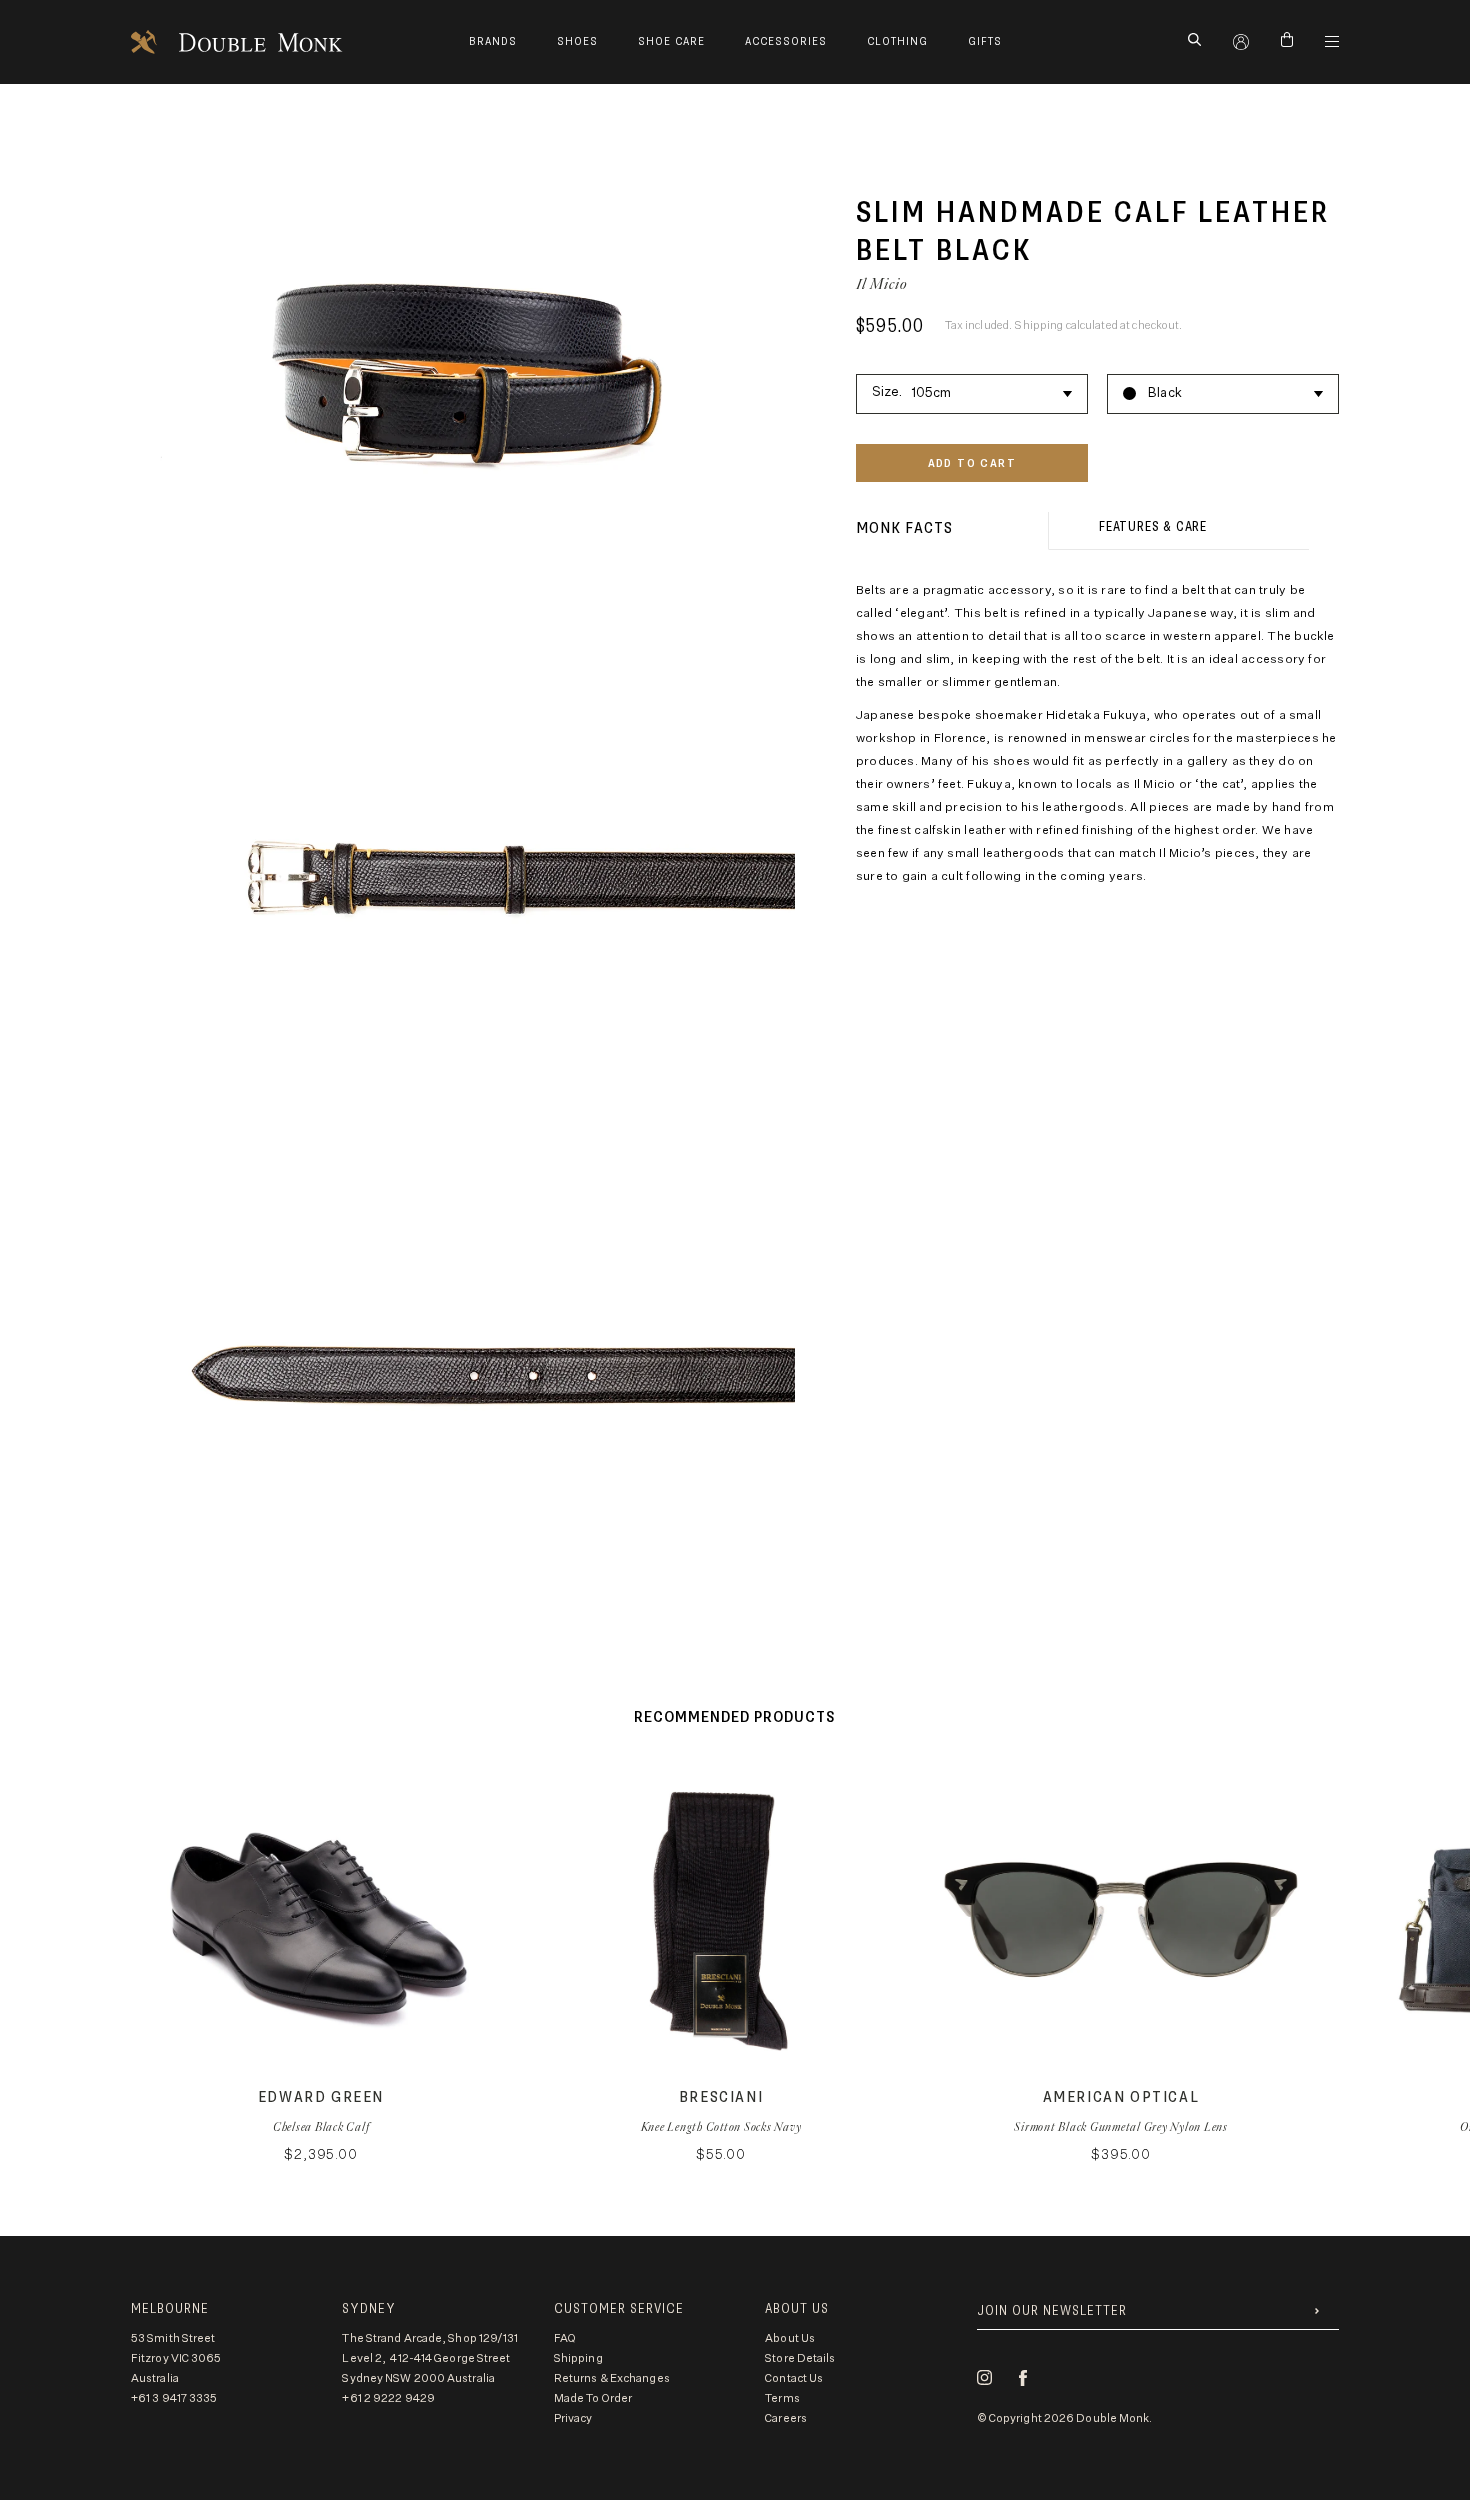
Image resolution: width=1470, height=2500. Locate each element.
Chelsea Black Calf (321, 2126)
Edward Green (321, 2097)
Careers (786, 2418)
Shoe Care (671, 41)
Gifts (985, 41)
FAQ (565, 2338)
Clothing (897, 41)
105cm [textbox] (932, 392)
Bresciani (721, 2097)
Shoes (577, 41)
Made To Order (593, 2398)
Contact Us (794, 2378)
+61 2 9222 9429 (388, 2398)
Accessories (786, 41)
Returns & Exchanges (612, 2378)
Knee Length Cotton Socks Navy (721, 2126)
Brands (493, 41)
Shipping (578, 2358)
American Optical (1121, 2097)
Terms (782, 2398)
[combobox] (972, 390)
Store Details (800, 2358)
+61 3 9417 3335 (174, 2398)
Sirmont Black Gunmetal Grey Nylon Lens (1121, 2126)
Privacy (573, 2418)
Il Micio (881, 283)
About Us (790, 2338)
